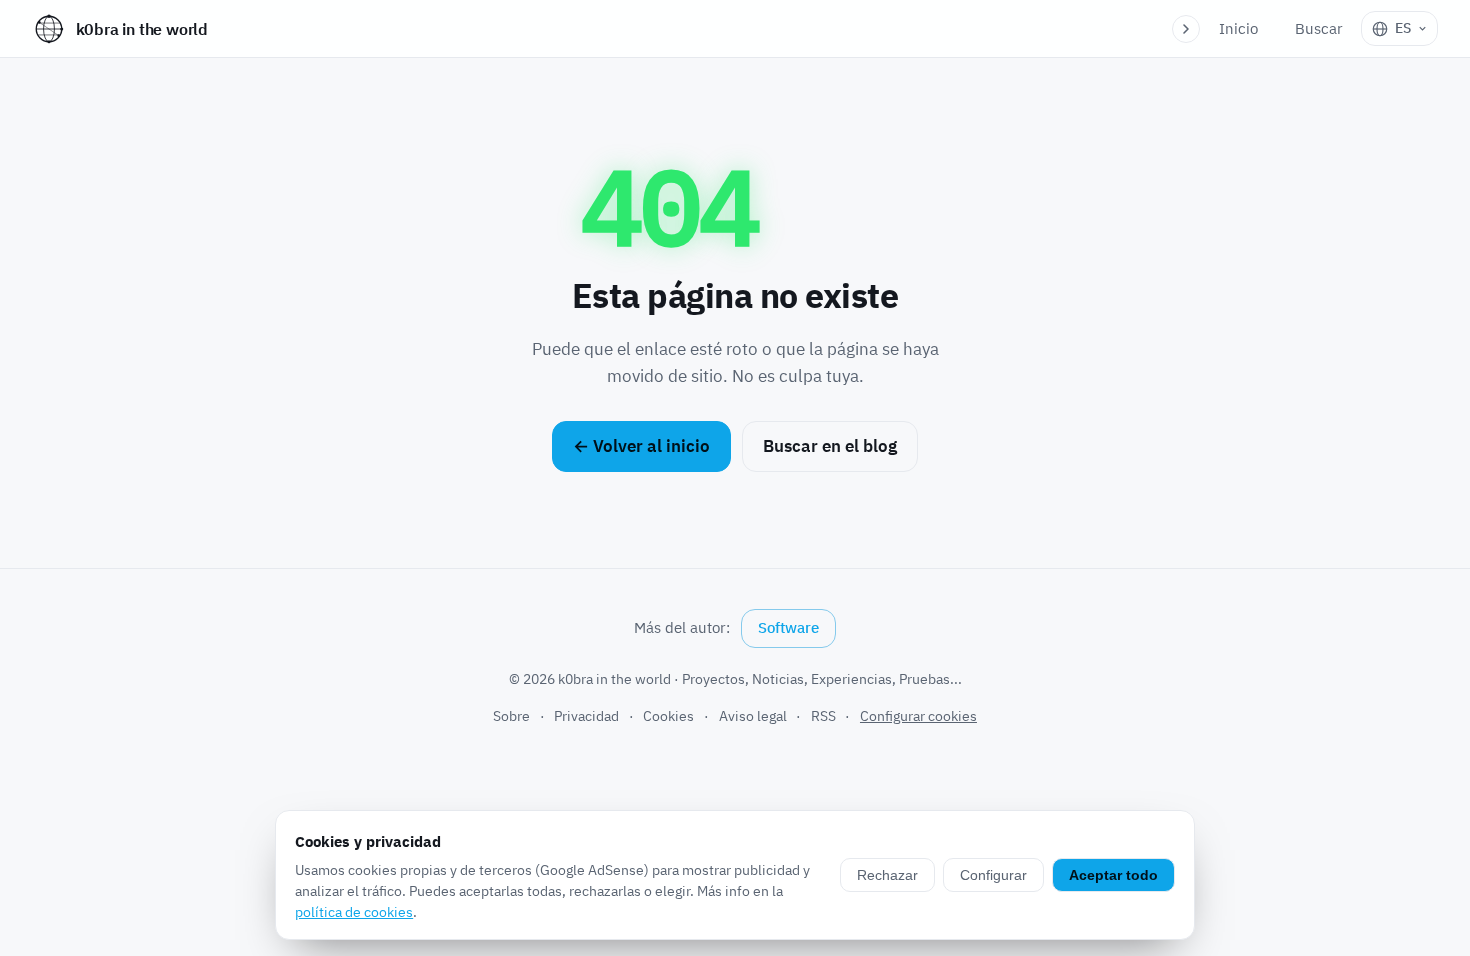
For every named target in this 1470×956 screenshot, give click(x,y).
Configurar (993, 875)
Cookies (668, 716)
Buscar (1319, 28)
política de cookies (354, 912)
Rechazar (887, 875)
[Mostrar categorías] (1186, 29)
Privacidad (586, 716)
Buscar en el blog (830, 446)
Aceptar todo (1113, 875)
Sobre (511, 716)
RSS (823, 716)
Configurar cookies (918, 716)
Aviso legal (753, 716)
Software (788, 627)
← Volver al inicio (641, 446)
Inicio (1238, 28)
